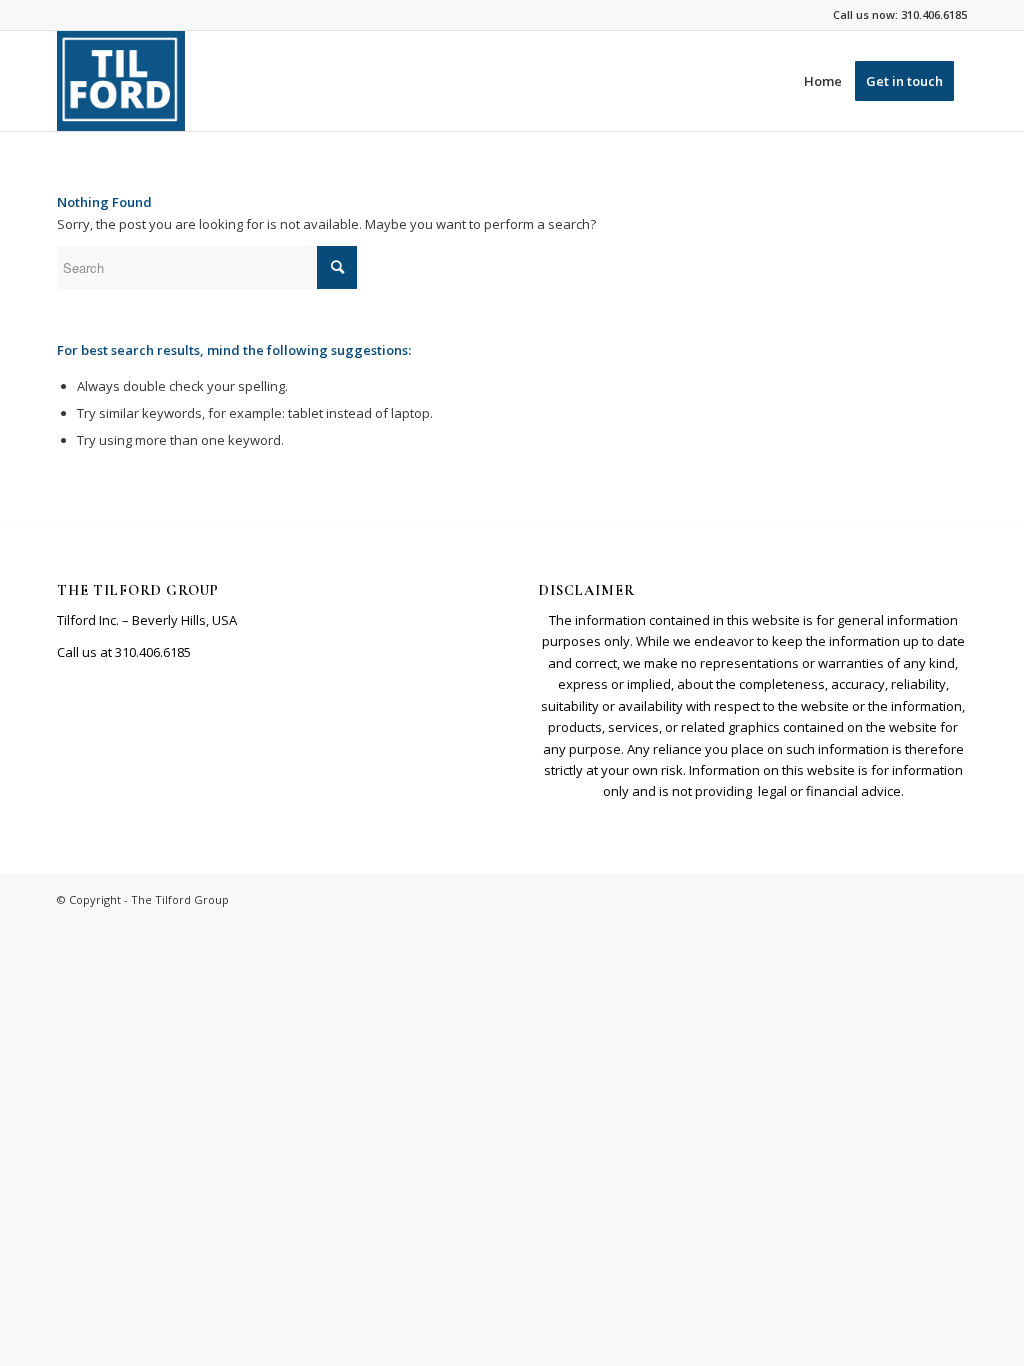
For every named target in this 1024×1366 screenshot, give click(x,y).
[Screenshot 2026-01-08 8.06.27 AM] (121, 81)
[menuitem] (823, 81)
